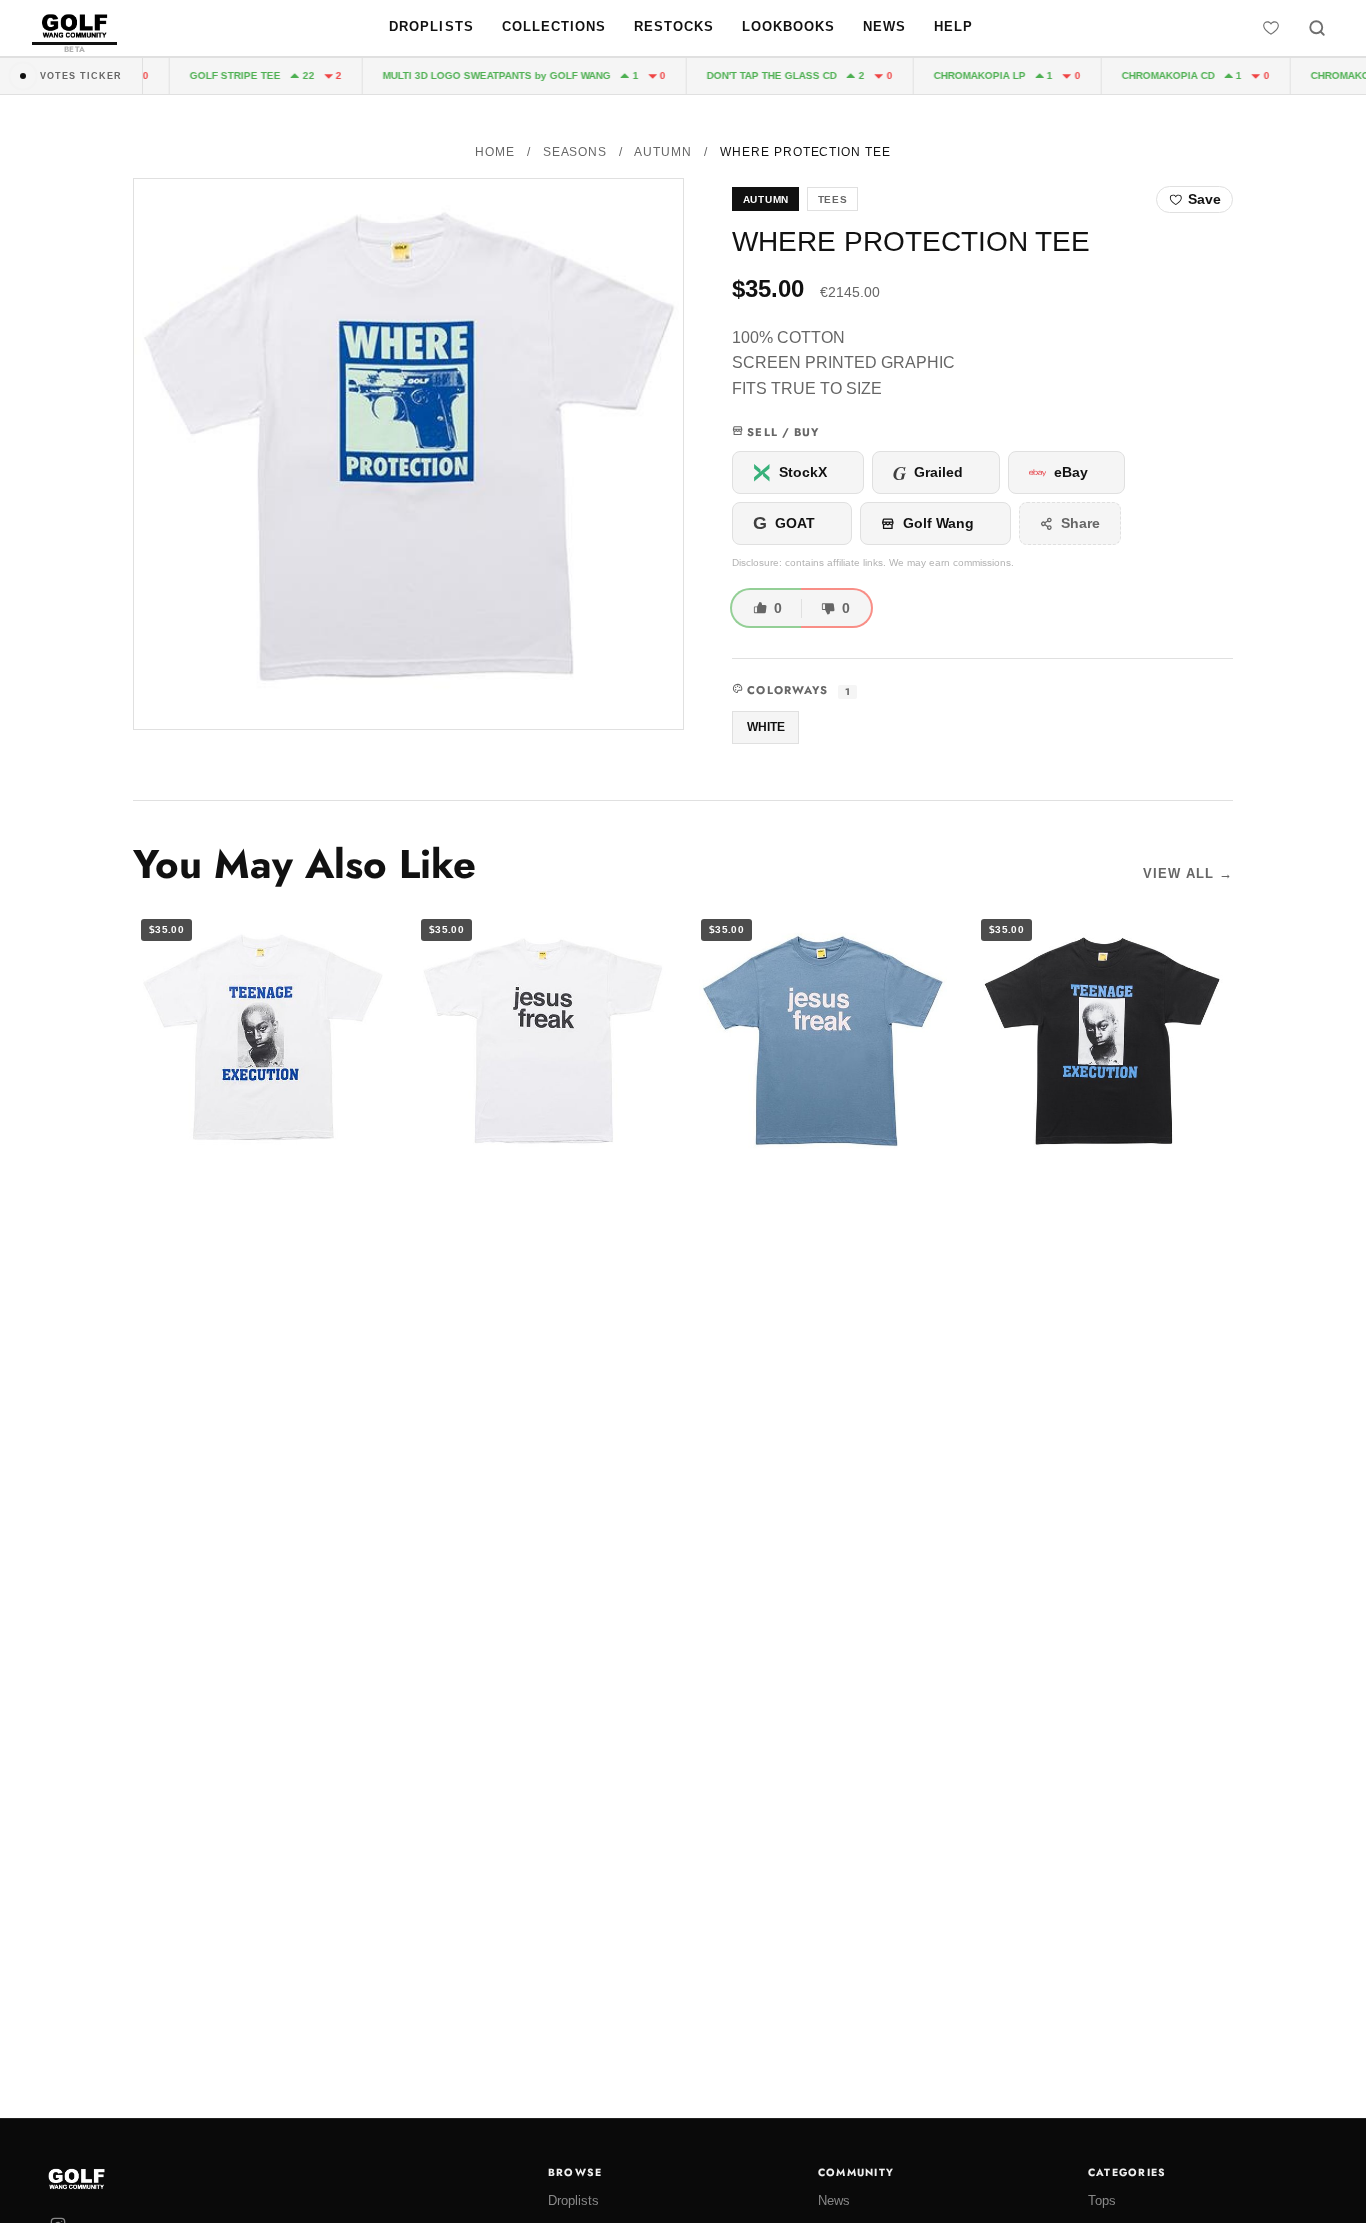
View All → (1188, 873)
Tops (1102, 2200)
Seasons (575, 152)
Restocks (674, 26)
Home (495, 152)
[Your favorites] (1271, 28)
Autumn (663, 152)
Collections (554, 26)
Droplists (431, 26)
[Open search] (1317, 28)
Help (953, 26)
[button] (408, 453)
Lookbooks (788, 26)
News (884, 26)
